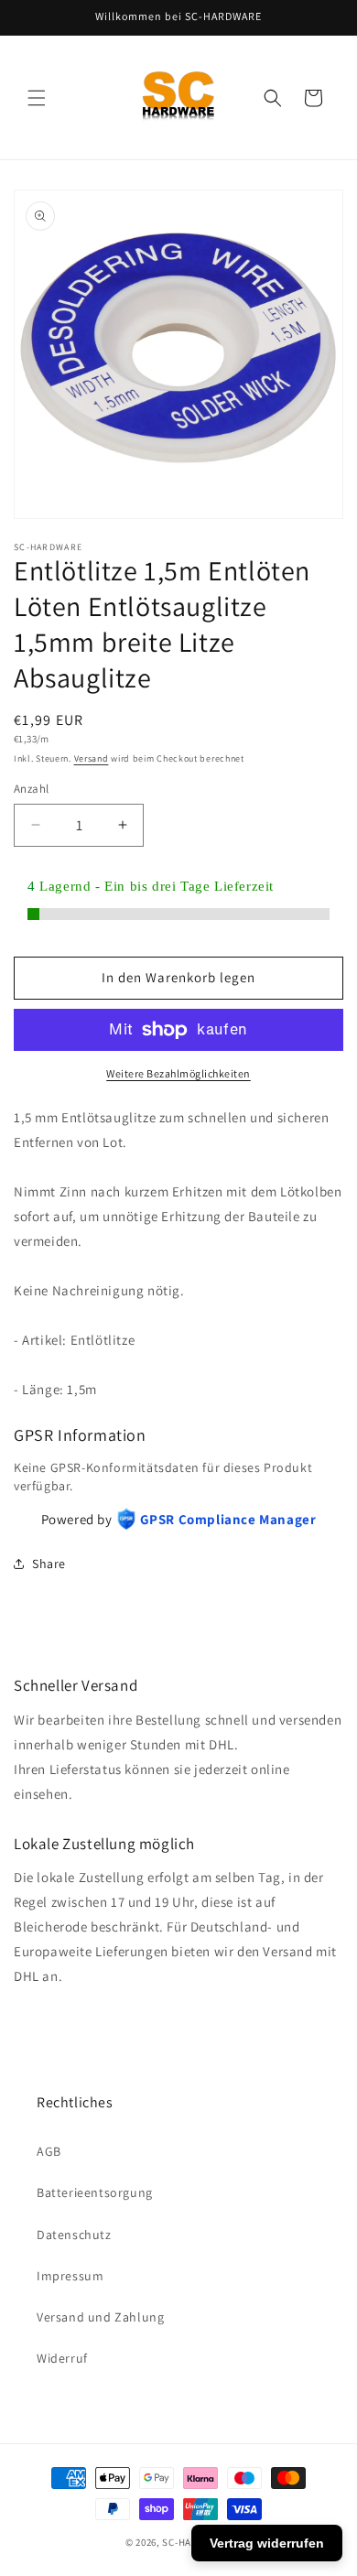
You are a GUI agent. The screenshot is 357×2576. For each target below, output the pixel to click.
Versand (92, 758)
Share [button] (49, 1564)
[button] (37, 98)
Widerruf (62, 2358)
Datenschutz (74, 2235)
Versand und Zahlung (100, 2317)
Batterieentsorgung (95, 2192)
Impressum (70, 2276)
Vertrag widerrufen (267, 2543)
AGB (49, 2151)
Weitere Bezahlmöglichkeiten (178, 1073)
